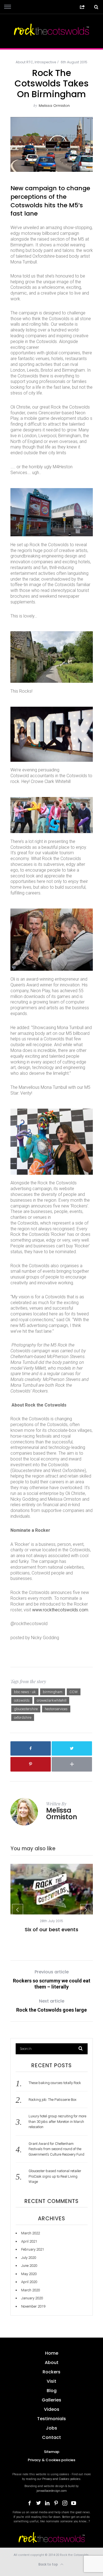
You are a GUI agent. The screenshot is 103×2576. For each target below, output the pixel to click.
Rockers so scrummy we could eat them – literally (52, 1979)
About (52, 2363)
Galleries (51, 2400)
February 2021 (33, 2249)
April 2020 (29, 2282)
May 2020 (29, 2274)
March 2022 (30, 2233)
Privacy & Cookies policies (51, 2460)
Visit (51, 2381)
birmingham (53, 1692)
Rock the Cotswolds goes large (51, 2005)
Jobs (51, 2428)
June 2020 (29, 2266)
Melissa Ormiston (54, 106)
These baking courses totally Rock (55, 2083)
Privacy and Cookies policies (61, 2479)
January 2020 (32, 2298)
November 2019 (33, 2306)
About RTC (24, 62)
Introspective (45, 62)
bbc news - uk (25, 1692)
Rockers (51, 2372)
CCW (74, 1692)
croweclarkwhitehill (52, 1700)
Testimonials (51, 2419)
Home (52, 2353)
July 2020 (29, 2258)
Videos (52, 2409)
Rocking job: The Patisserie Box (52, 2100)
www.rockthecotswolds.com (60, 1610)
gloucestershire (26, 1709)
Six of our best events (51, 1929)
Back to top (49, 2564)
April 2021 (29, 2241)
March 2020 (30, 2290)
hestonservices (56, 1709)
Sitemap (52, 2452)
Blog (52, 2391)
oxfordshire (23, 1717)
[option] (52, 1898)
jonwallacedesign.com (52, 2491)
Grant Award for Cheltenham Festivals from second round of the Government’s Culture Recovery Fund (56, 2149)
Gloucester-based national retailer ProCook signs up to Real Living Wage (55, 2176)
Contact (51, 2437)
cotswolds (22, 1700)
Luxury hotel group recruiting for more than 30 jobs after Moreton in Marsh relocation (57, 2121)
